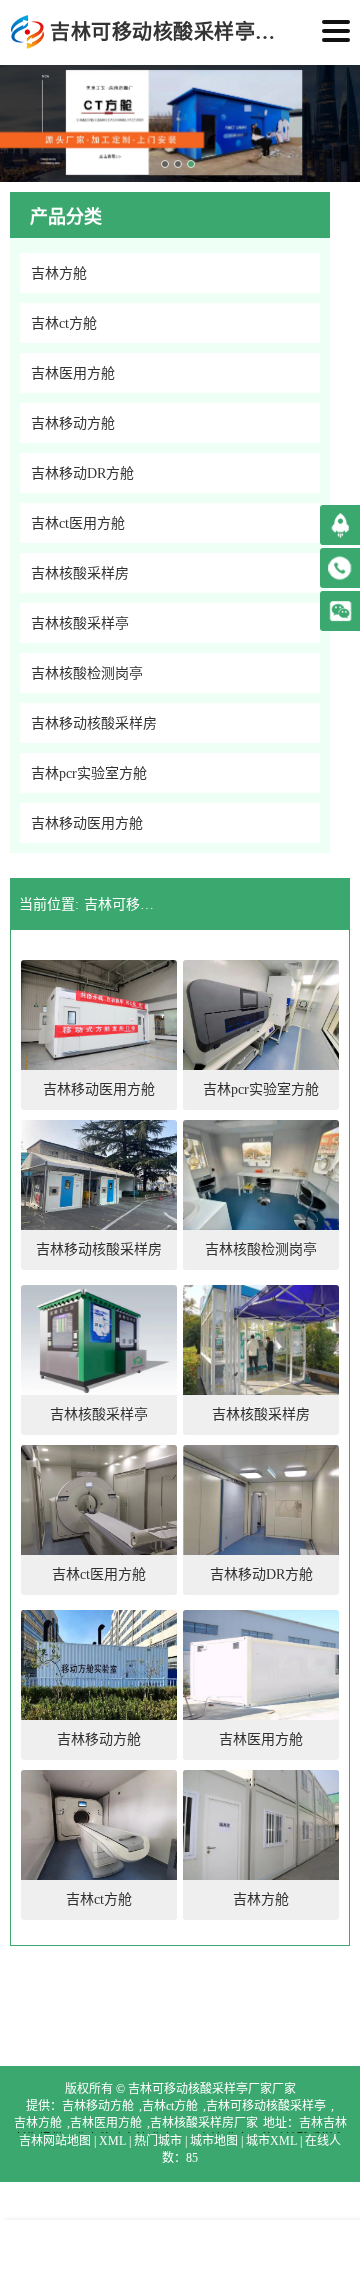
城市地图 (214, 2141)
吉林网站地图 (55, 2141)
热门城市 (158, 2141)
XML (112, 2141)
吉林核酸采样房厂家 (204, 2123)
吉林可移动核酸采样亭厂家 (266, 2106)
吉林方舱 (38, 2123)
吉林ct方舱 (170, 2106)
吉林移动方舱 (98, 2106)
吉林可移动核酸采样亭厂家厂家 (123, 904)
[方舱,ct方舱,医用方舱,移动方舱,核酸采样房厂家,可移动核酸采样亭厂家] (27, 32)
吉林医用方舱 (106, 2123)
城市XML (271, 2141)
